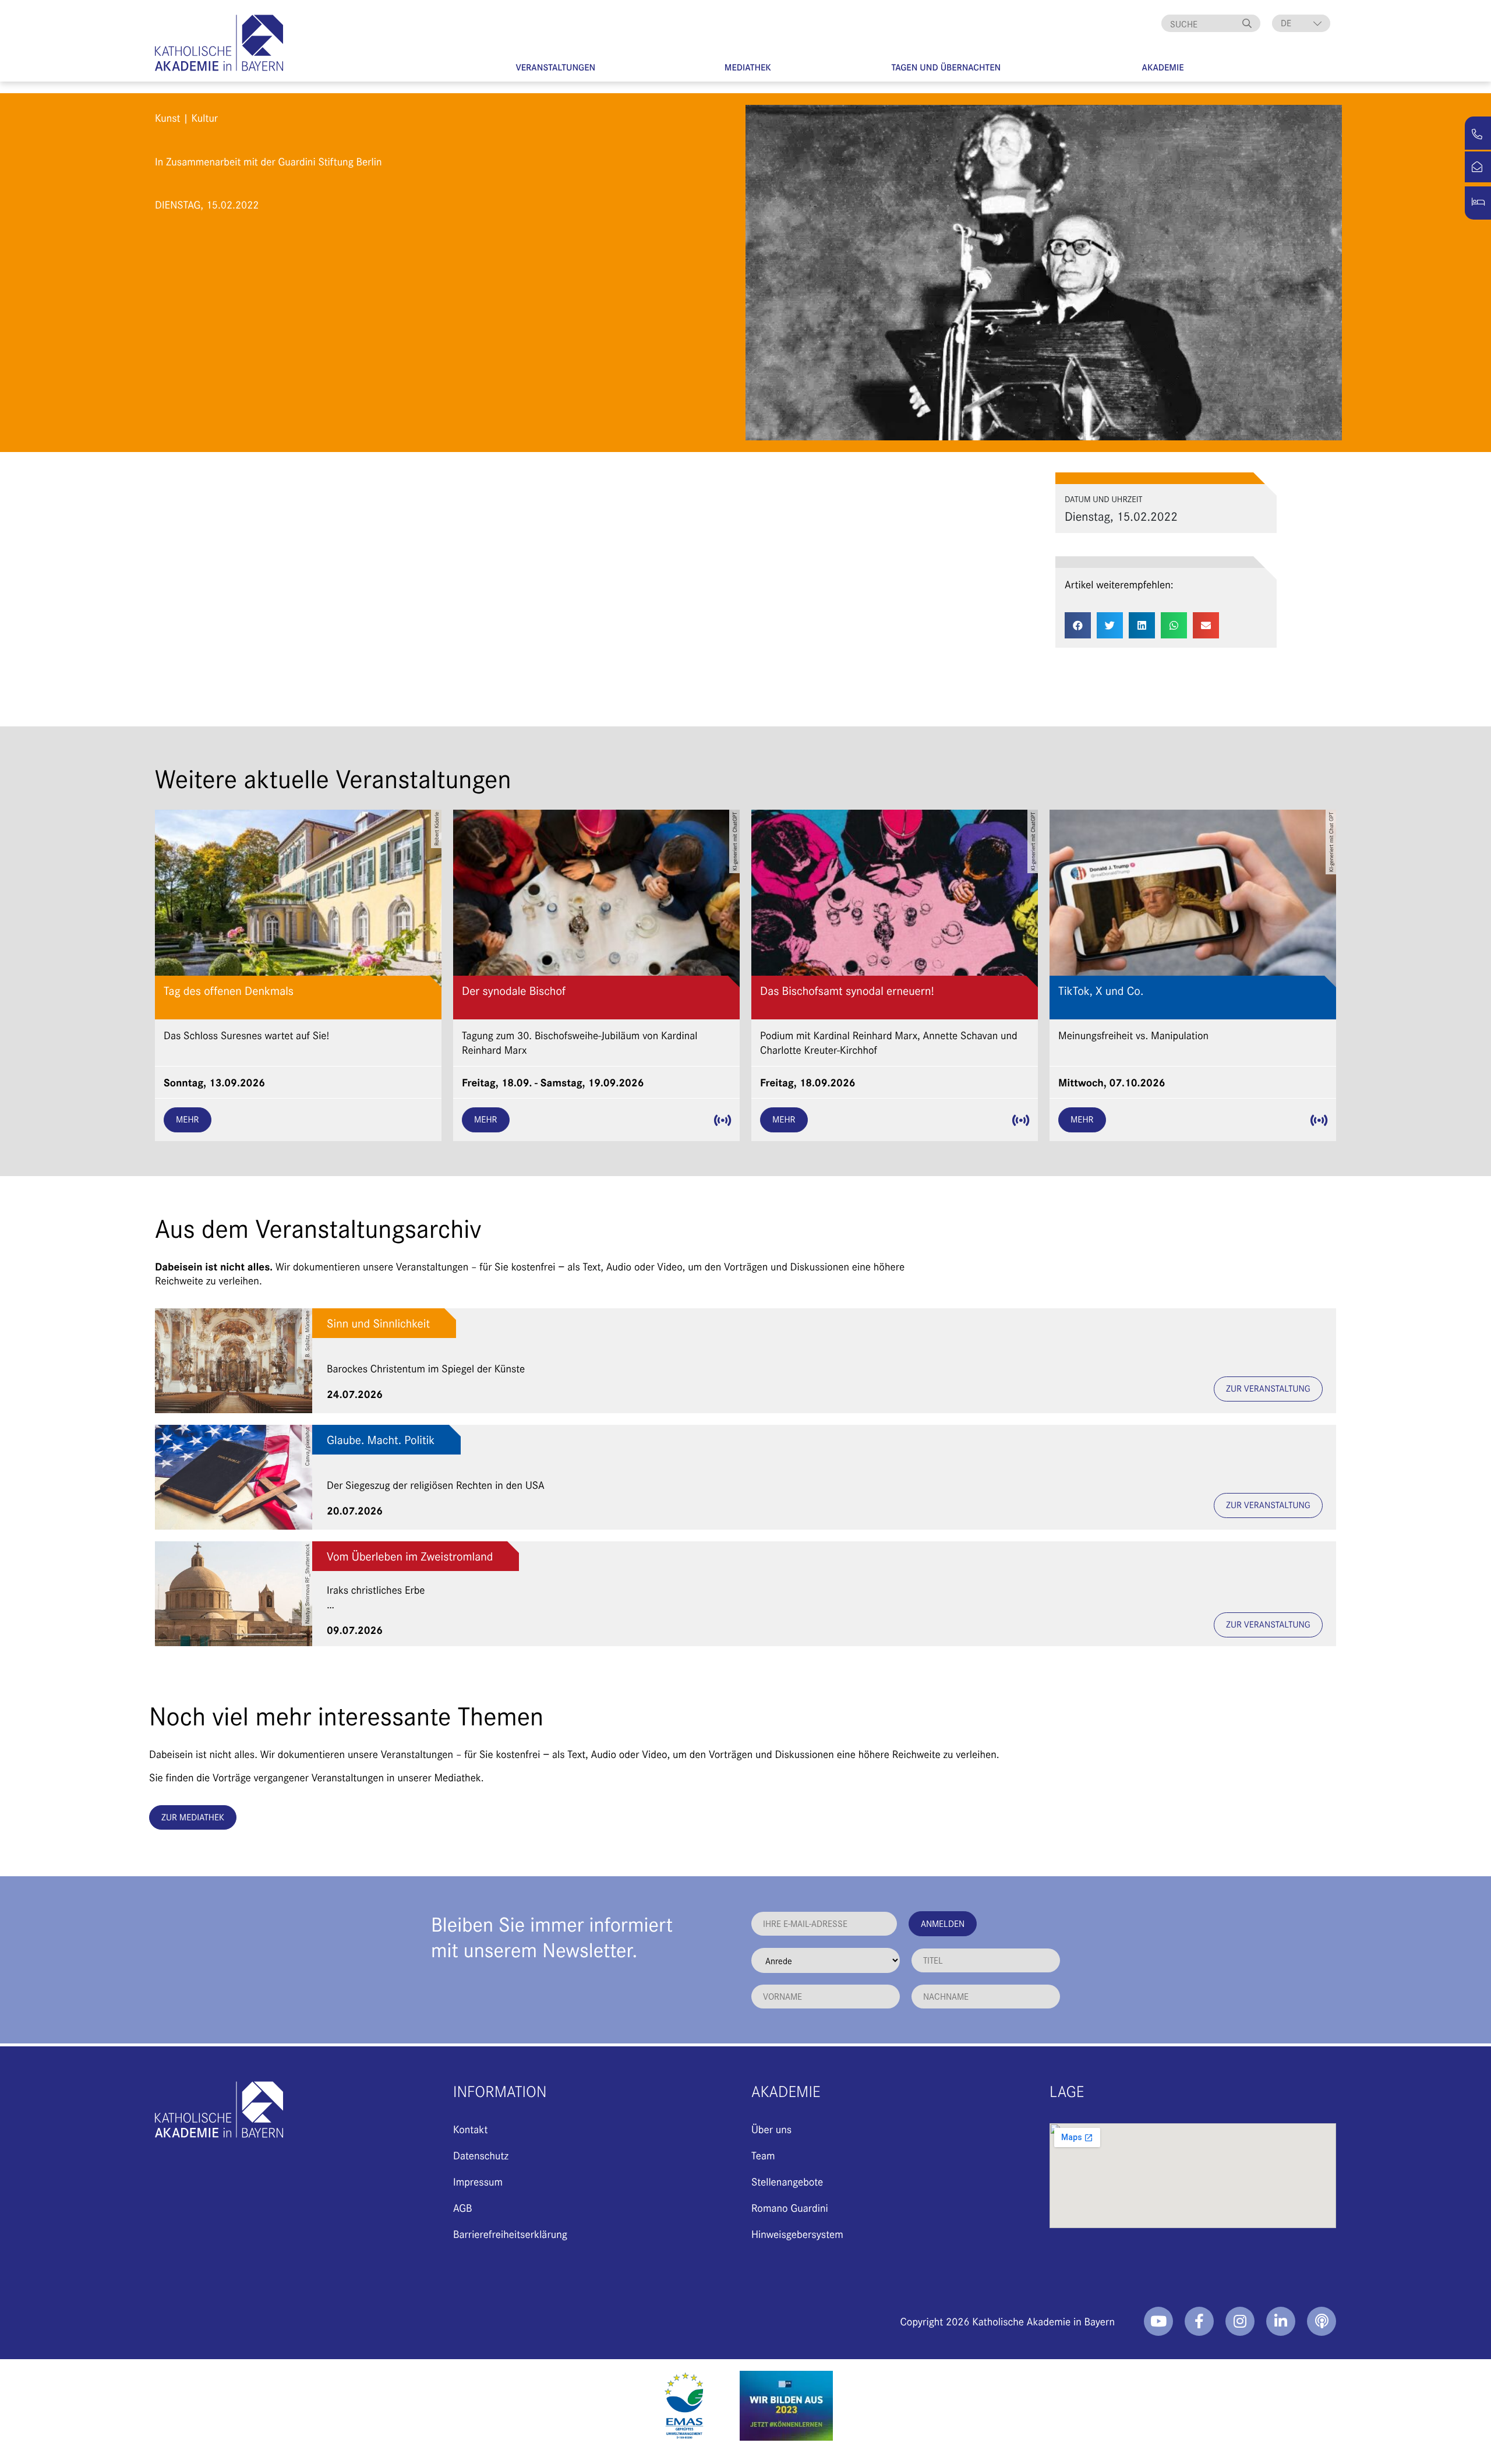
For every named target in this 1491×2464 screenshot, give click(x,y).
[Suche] (1249, 23)
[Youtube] (1158, 2321)
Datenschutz (481, 2155)
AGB (463, 2207)
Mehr (188, 1119)
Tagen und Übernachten (946, 67)
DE (1286, 23)
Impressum (478, 2181)
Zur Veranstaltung (1268, 1388)
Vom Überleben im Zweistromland (410, 1556)
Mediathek (748, 67)
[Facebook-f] (1199, 2321)
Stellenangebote (787, 2181)
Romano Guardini (790, 2207)
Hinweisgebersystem (797, 2234)
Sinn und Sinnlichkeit (378, 1323)
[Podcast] (1322, 2321)
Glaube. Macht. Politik (381, 1440)
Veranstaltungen (555, 67)
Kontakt (470, 2129)
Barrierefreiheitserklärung (510, 2234)
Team (763, 2155)
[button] (1078, 625)
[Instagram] (1240, 2321)
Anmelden (943, 1923)
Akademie (1163, 67)
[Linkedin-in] (1281, 2321)
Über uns (771, 2129)
